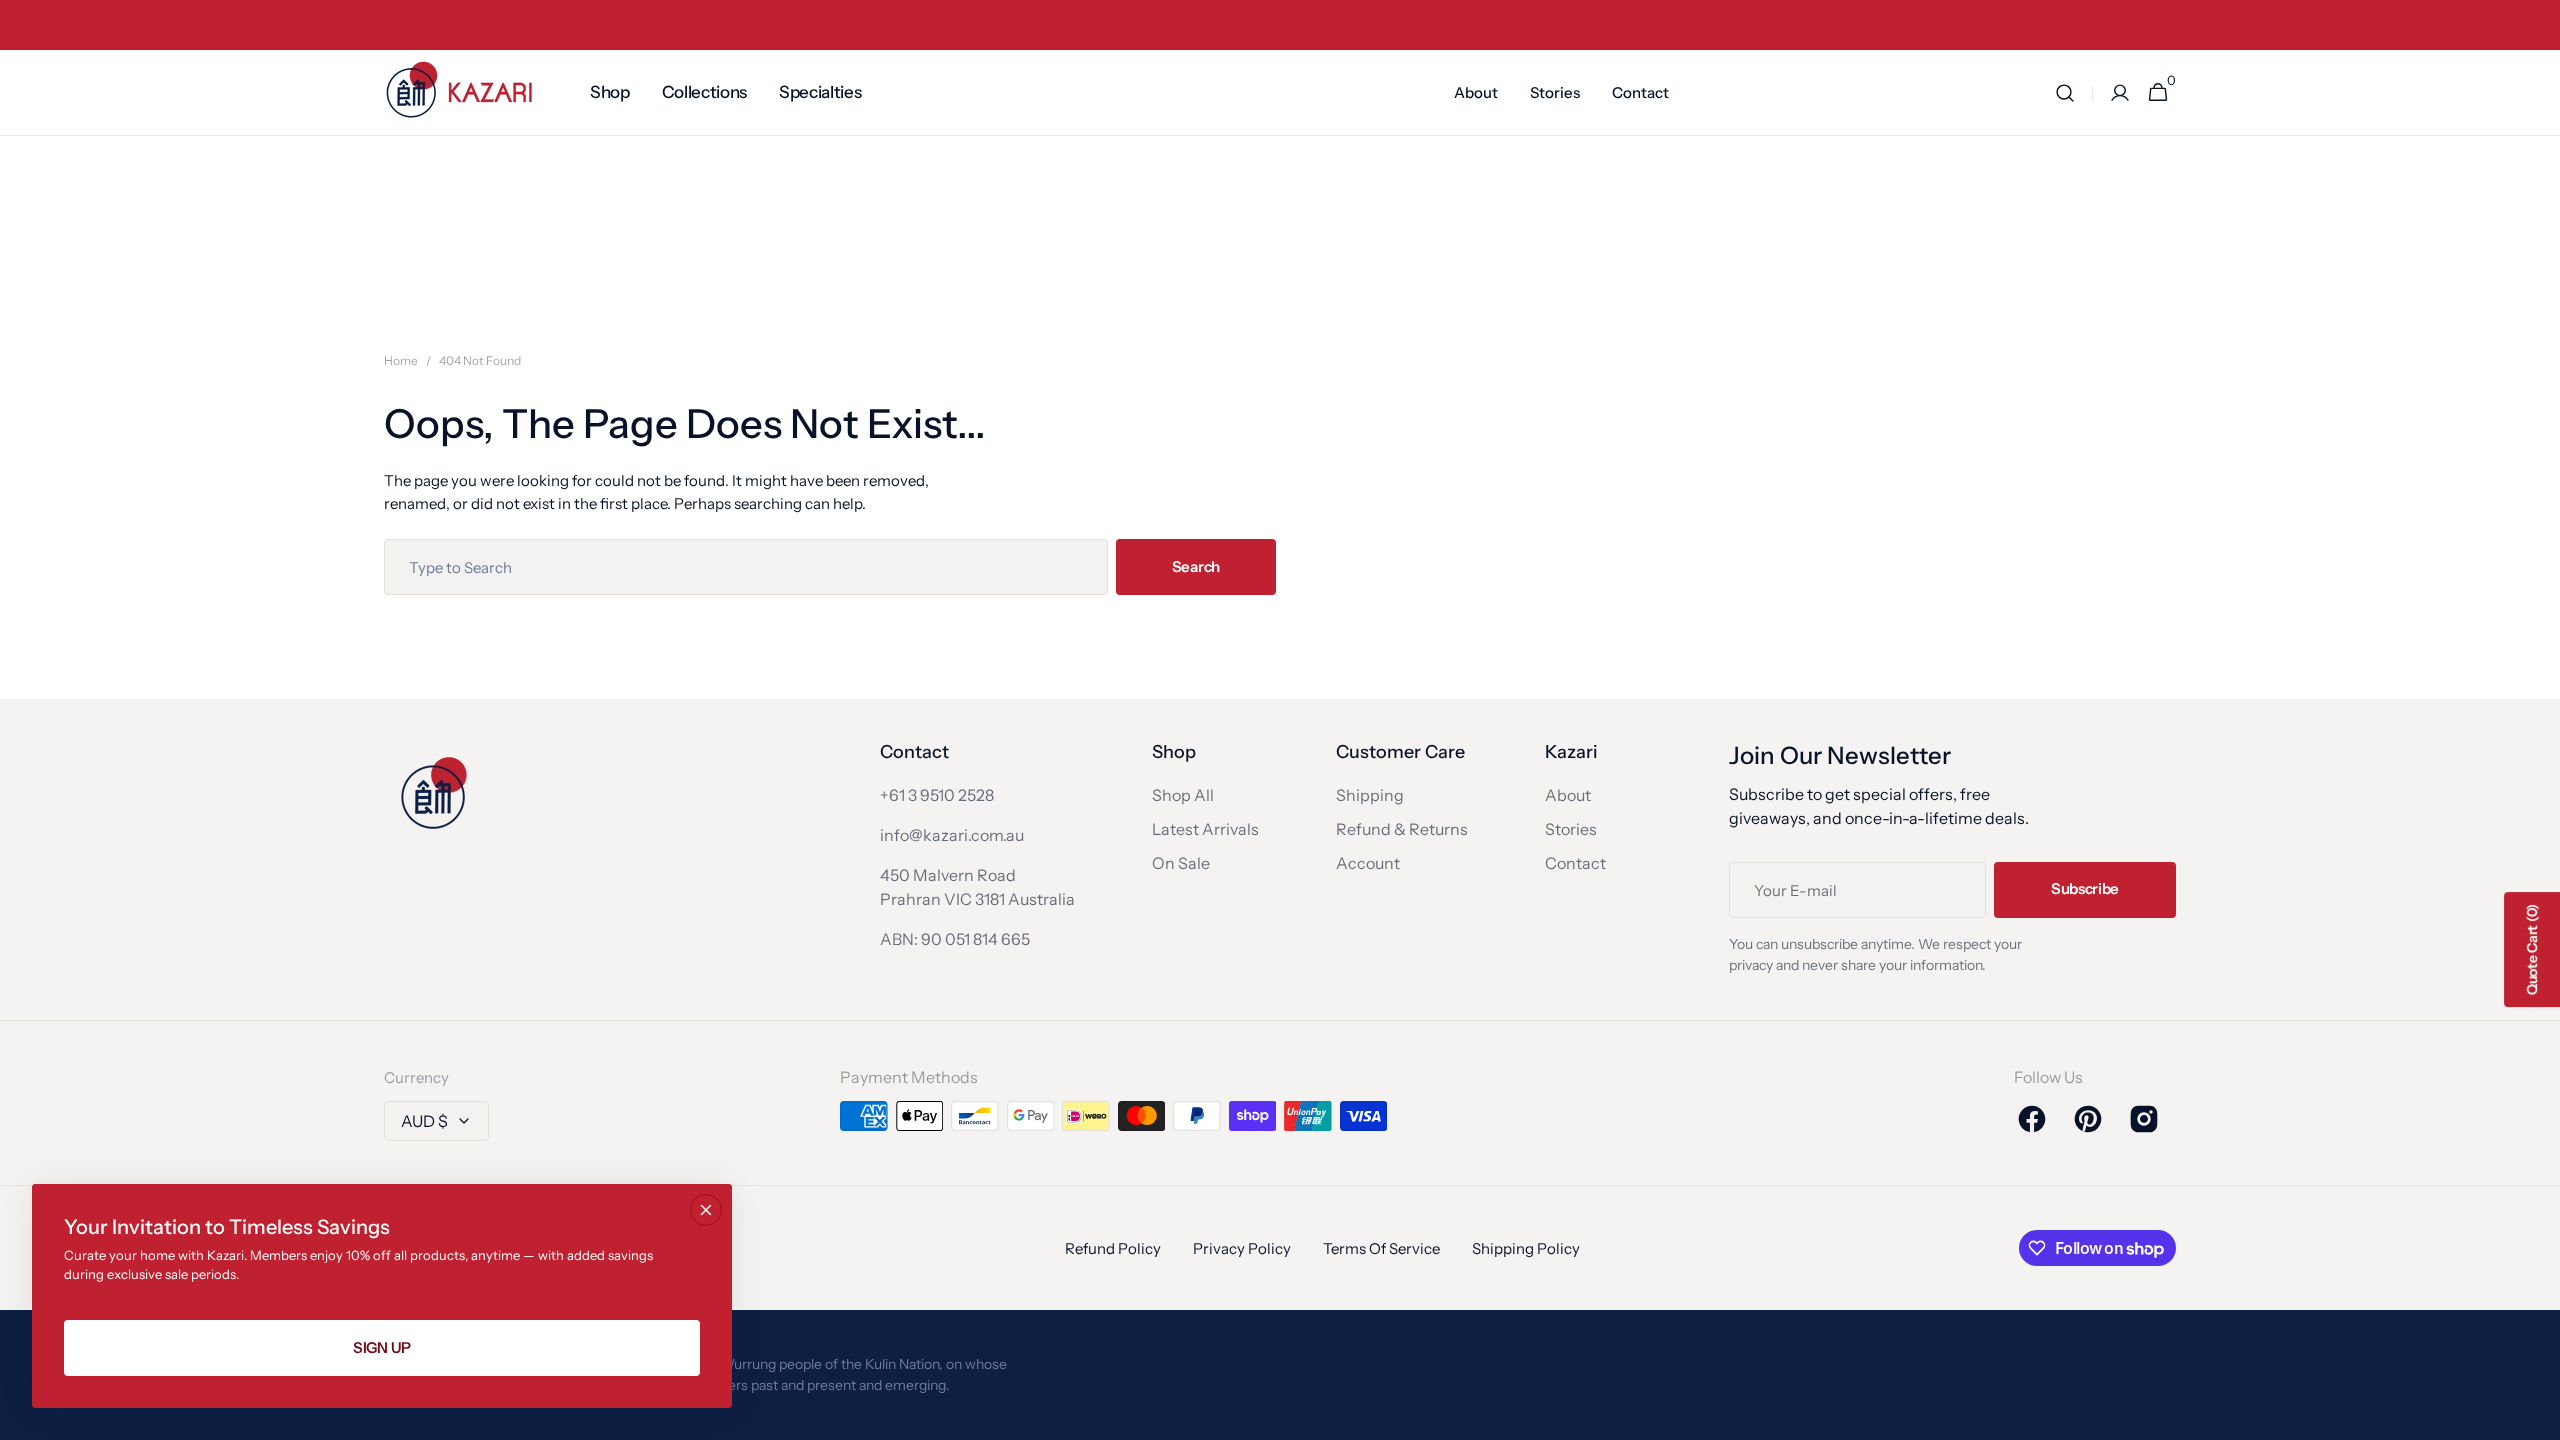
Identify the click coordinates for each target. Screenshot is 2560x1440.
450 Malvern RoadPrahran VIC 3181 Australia (977, 887)
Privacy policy (1242, 1248)
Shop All (1183, 795)
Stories (1571, 829)
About (1568, 795)
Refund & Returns (1402, 829)
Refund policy (1113, 1248)
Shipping (1370, 795)
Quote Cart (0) (2532, 949)
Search (1196, 566)
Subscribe (2085, 888)
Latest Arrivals (1205, 829)
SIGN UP (382, 1347)
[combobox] (746, 567)
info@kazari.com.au (952, 835)
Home (401, 360)
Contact (1575, 863)
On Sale (1181, 863)
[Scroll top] (2536, 1416)
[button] (2065, 93)
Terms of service (1381, 1248)
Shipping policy (1526, 1248)
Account (1368, 863)
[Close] (706, 1210)
